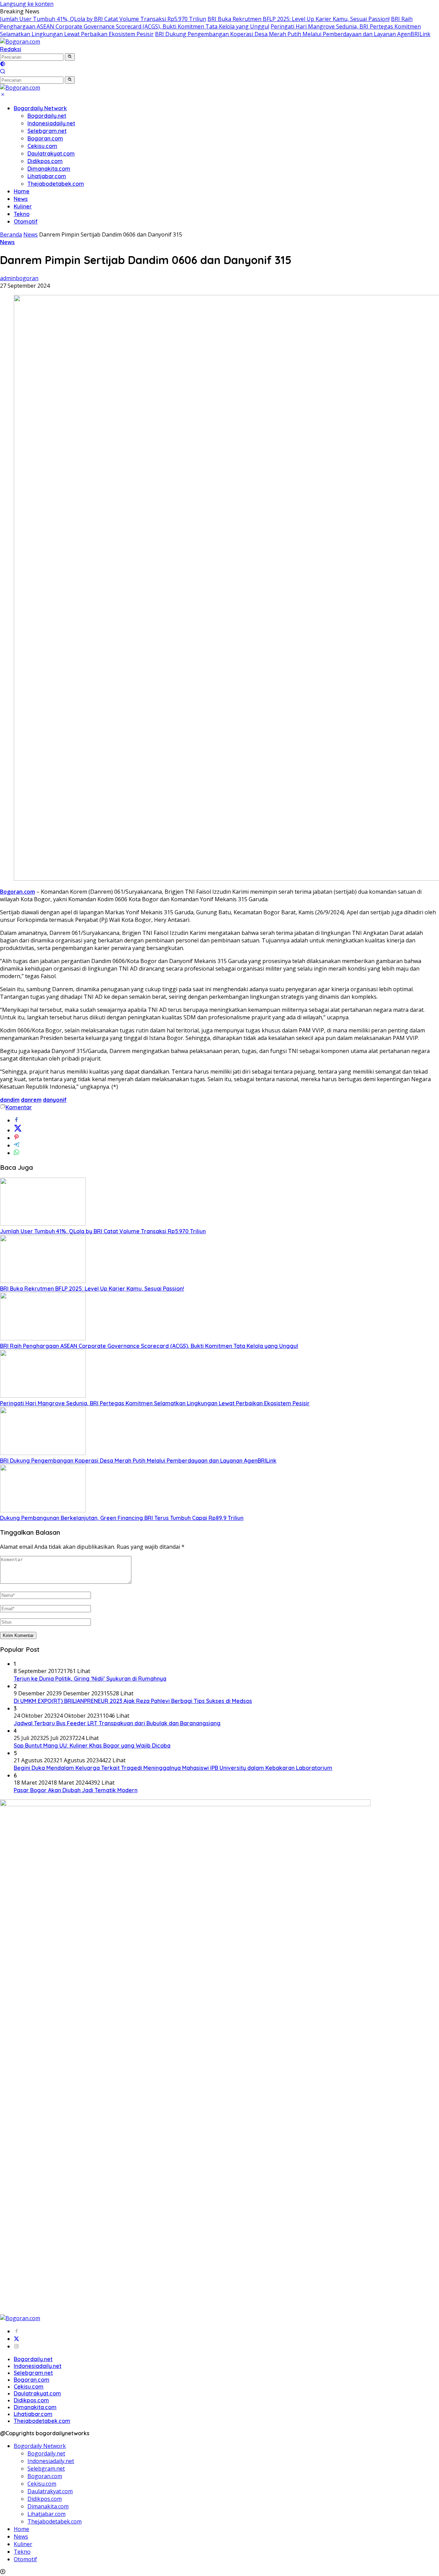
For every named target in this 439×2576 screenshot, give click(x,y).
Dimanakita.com (49, 169)
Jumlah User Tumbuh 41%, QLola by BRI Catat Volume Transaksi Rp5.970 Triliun (103, 19)
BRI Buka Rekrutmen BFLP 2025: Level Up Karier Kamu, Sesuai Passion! (299, 19)
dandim (10, 1100)
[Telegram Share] (16, 1145)
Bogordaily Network (40, 108)
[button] (70, 57)
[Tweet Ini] (18, 1130)
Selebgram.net (47, 131)
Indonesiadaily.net (51, 123)
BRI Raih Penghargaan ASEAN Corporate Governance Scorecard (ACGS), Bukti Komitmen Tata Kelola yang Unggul (206, 23)
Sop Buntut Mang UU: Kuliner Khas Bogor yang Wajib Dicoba (92, 1745)
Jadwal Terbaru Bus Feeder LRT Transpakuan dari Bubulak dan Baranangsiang (117, 1723)
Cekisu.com (42, 146)
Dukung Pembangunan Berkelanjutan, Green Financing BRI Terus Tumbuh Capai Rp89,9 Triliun (122, 1518)
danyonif (55, 1100)
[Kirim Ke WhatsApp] (16, 1153)
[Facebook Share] (16, 1120)
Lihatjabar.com (47, 176)
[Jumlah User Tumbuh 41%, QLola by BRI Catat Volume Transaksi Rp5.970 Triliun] (43, 1224)
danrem (31, 1100)
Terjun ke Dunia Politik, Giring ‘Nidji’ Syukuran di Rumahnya (90, 1679)
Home (22, 191)
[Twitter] (16, 2339)
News (21, 199)
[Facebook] (16, 2331)
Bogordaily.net (47, 116)
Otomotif (26, 221)
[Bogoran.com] (20, 42)
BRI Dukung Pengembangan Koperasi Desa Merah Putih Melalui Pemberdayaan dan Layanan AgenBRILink (293, 34)
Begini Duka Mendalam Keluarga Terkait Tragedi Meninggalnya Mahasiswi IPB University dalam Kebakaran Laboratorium (173, 1768)
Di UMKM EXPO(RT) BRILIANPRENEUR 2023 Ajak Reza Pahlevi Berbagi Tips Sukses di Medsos (133, 1701)
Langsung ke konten (27, 4)
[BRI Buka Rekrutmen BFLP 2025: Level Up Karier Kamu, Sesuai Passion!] (43, 1281)
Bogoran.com (45, 138)
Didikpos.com (45, 161)
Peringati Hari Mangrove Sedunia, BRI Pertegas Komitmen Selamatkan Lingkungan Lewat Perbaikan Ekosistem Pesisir (155, 1403)
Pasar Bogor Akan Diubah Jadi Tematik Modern (76, 1790)
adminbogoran (19, 278)
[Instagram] (16, 2346)
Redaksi (11, 49)
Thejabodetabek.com (56, 184)
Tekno (22, 214)
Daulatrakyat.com (51, 153)
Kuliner (23, 206)
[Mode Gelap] (3, 65)
